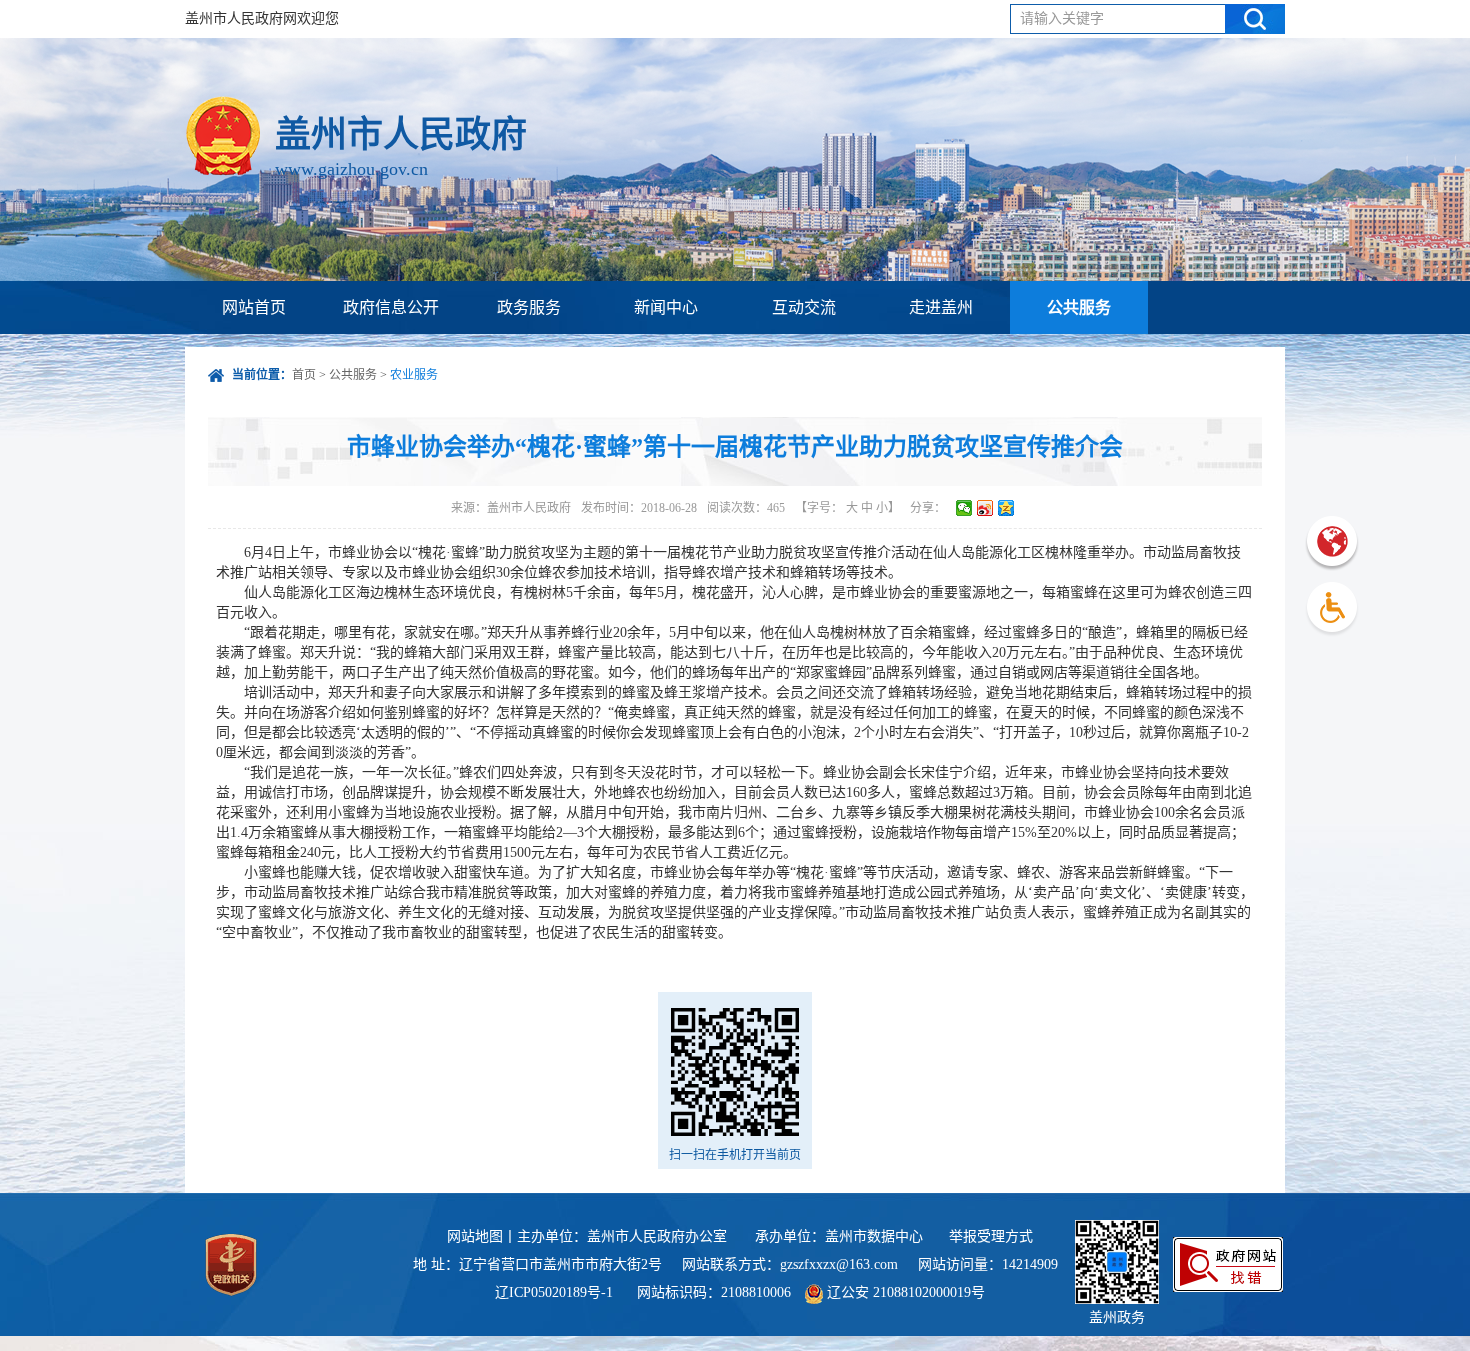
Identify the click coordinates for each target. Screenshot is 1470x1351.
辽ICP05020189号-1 (556, 1292)
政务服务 (529, 307)
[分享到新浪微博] (985, 508)
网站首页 (254, 307)
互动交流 (804, 307)
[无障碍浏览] (1332, 609)
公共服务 (1079, 307)
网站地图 (475, 1236)
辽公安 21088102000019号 (904, 1292)
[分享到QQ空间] (1006, 508)
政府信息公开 (391, 307)
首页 (304, 375)
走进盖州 (941, 307)
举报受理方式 (991, 1236)
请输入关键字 (1062, 18)
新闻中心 (666, 307)
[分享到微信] (964, 508)
